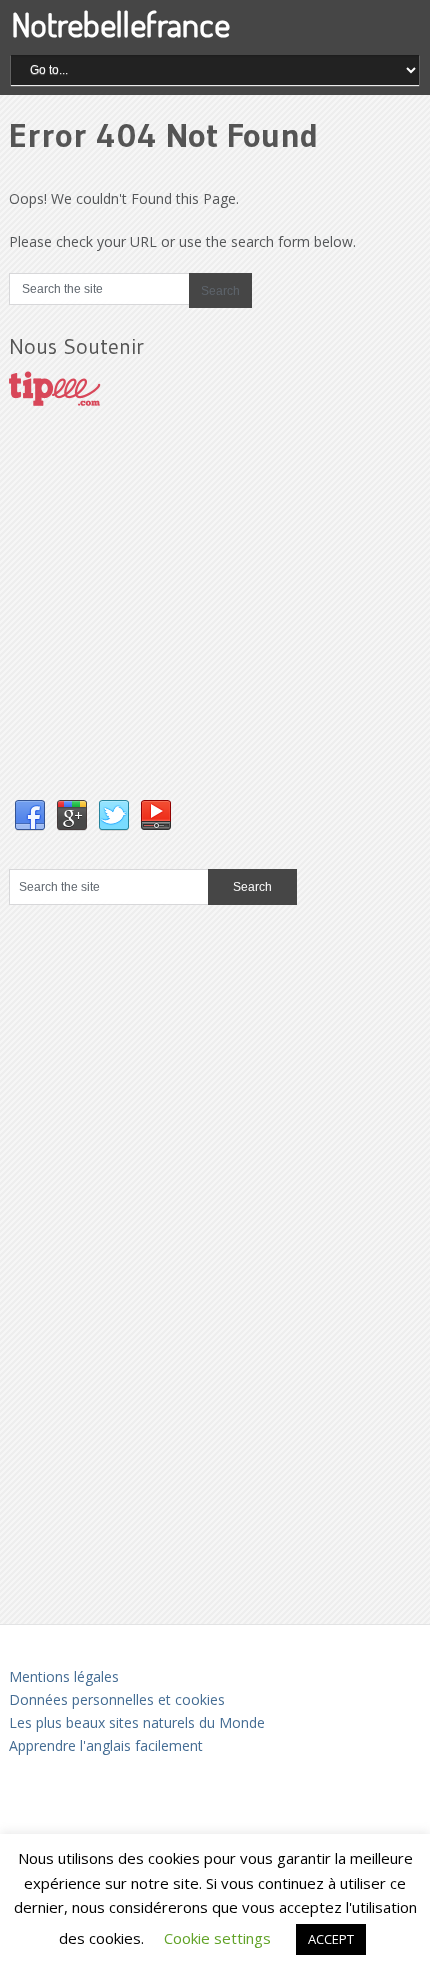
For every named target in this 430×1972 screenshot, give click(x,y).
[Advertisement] (159, 623)
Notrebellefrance (120, 23)
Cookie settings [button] (217, 1938)
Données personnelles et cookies (117, 1699)
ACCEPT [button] (331, 1939)
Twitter (114, 816)
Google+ (72, 816)
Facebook (30, 816)
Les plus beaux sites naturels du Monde (137, 1722)
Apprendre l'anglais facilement (106, 1745)
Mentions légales (64, 1676)
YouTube (156, 816)
